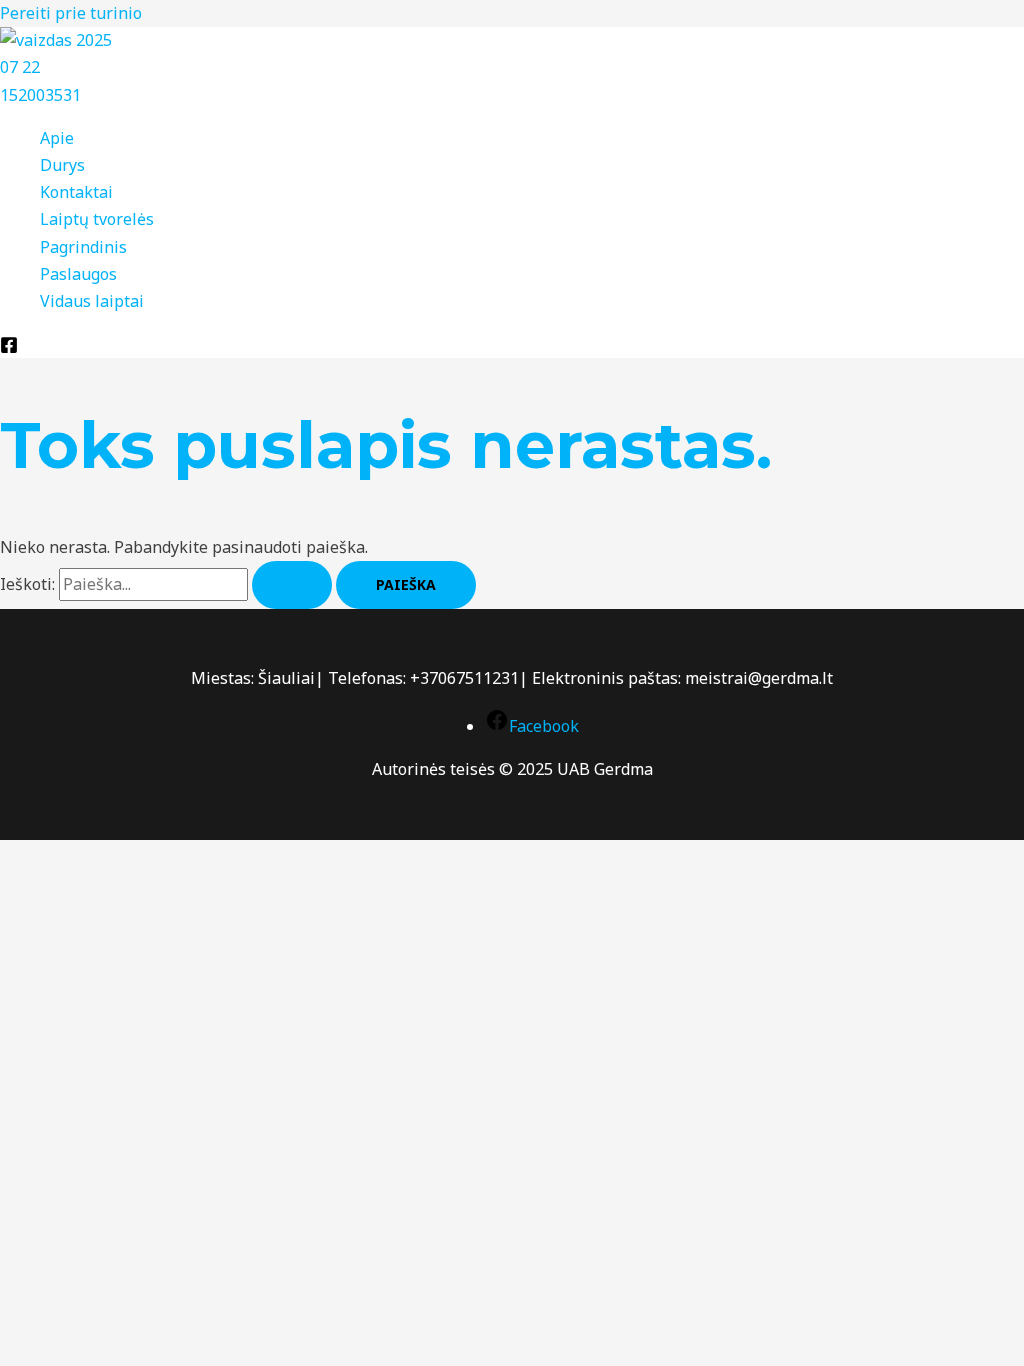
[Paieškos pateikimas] (292, 585)
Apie (57, 138)
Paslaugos (78, 274)
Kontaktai (76, 192)
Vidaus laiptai (92, 301)
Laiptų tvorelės (97, 219)
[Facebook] (9, 348)
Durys (62, 165)
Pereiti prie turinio (71, 13)
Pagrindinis (83, 247)
